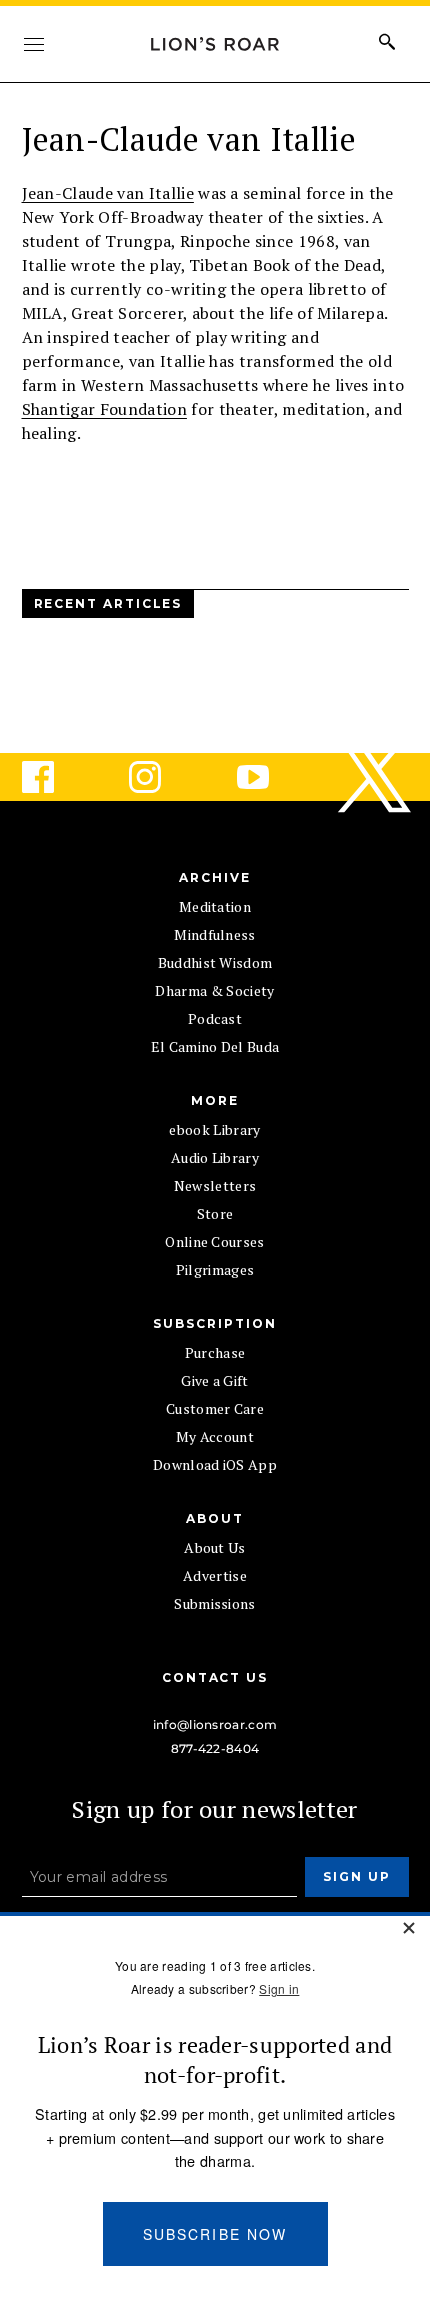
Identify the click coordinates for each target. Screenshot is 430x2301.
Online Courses (214, 1241)
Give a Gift (215, 1380)
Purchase (215, 1352)
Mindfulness (215, 934)
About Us (215, 1547)
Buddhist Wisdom (215, 962)
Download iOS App (215, 1464)
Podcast (215, 1018)
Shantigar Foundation (104, 409)
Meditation (215, 906)
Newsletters (215, 1185)
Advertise (215, 1575)
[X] (376, 777)
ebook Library (214, 1129)
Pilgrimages (215, 1269)
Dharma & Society (214, 990)
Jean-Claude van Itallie (108, 193)
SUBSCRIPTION (214, 1323)
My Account (215, 1436)
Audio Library (215, 1157)
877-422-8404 (215, 1748)
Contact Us (215, 1677)
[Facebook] (54, 777)
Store (215, 1213)
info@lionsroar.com (215, 1724)
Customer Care (215, 1408)
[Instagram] (161, 777)
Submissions (215, 1603)
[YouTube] (269, 777)
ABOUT (215, 1518)
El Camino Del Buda (215, 1046)
